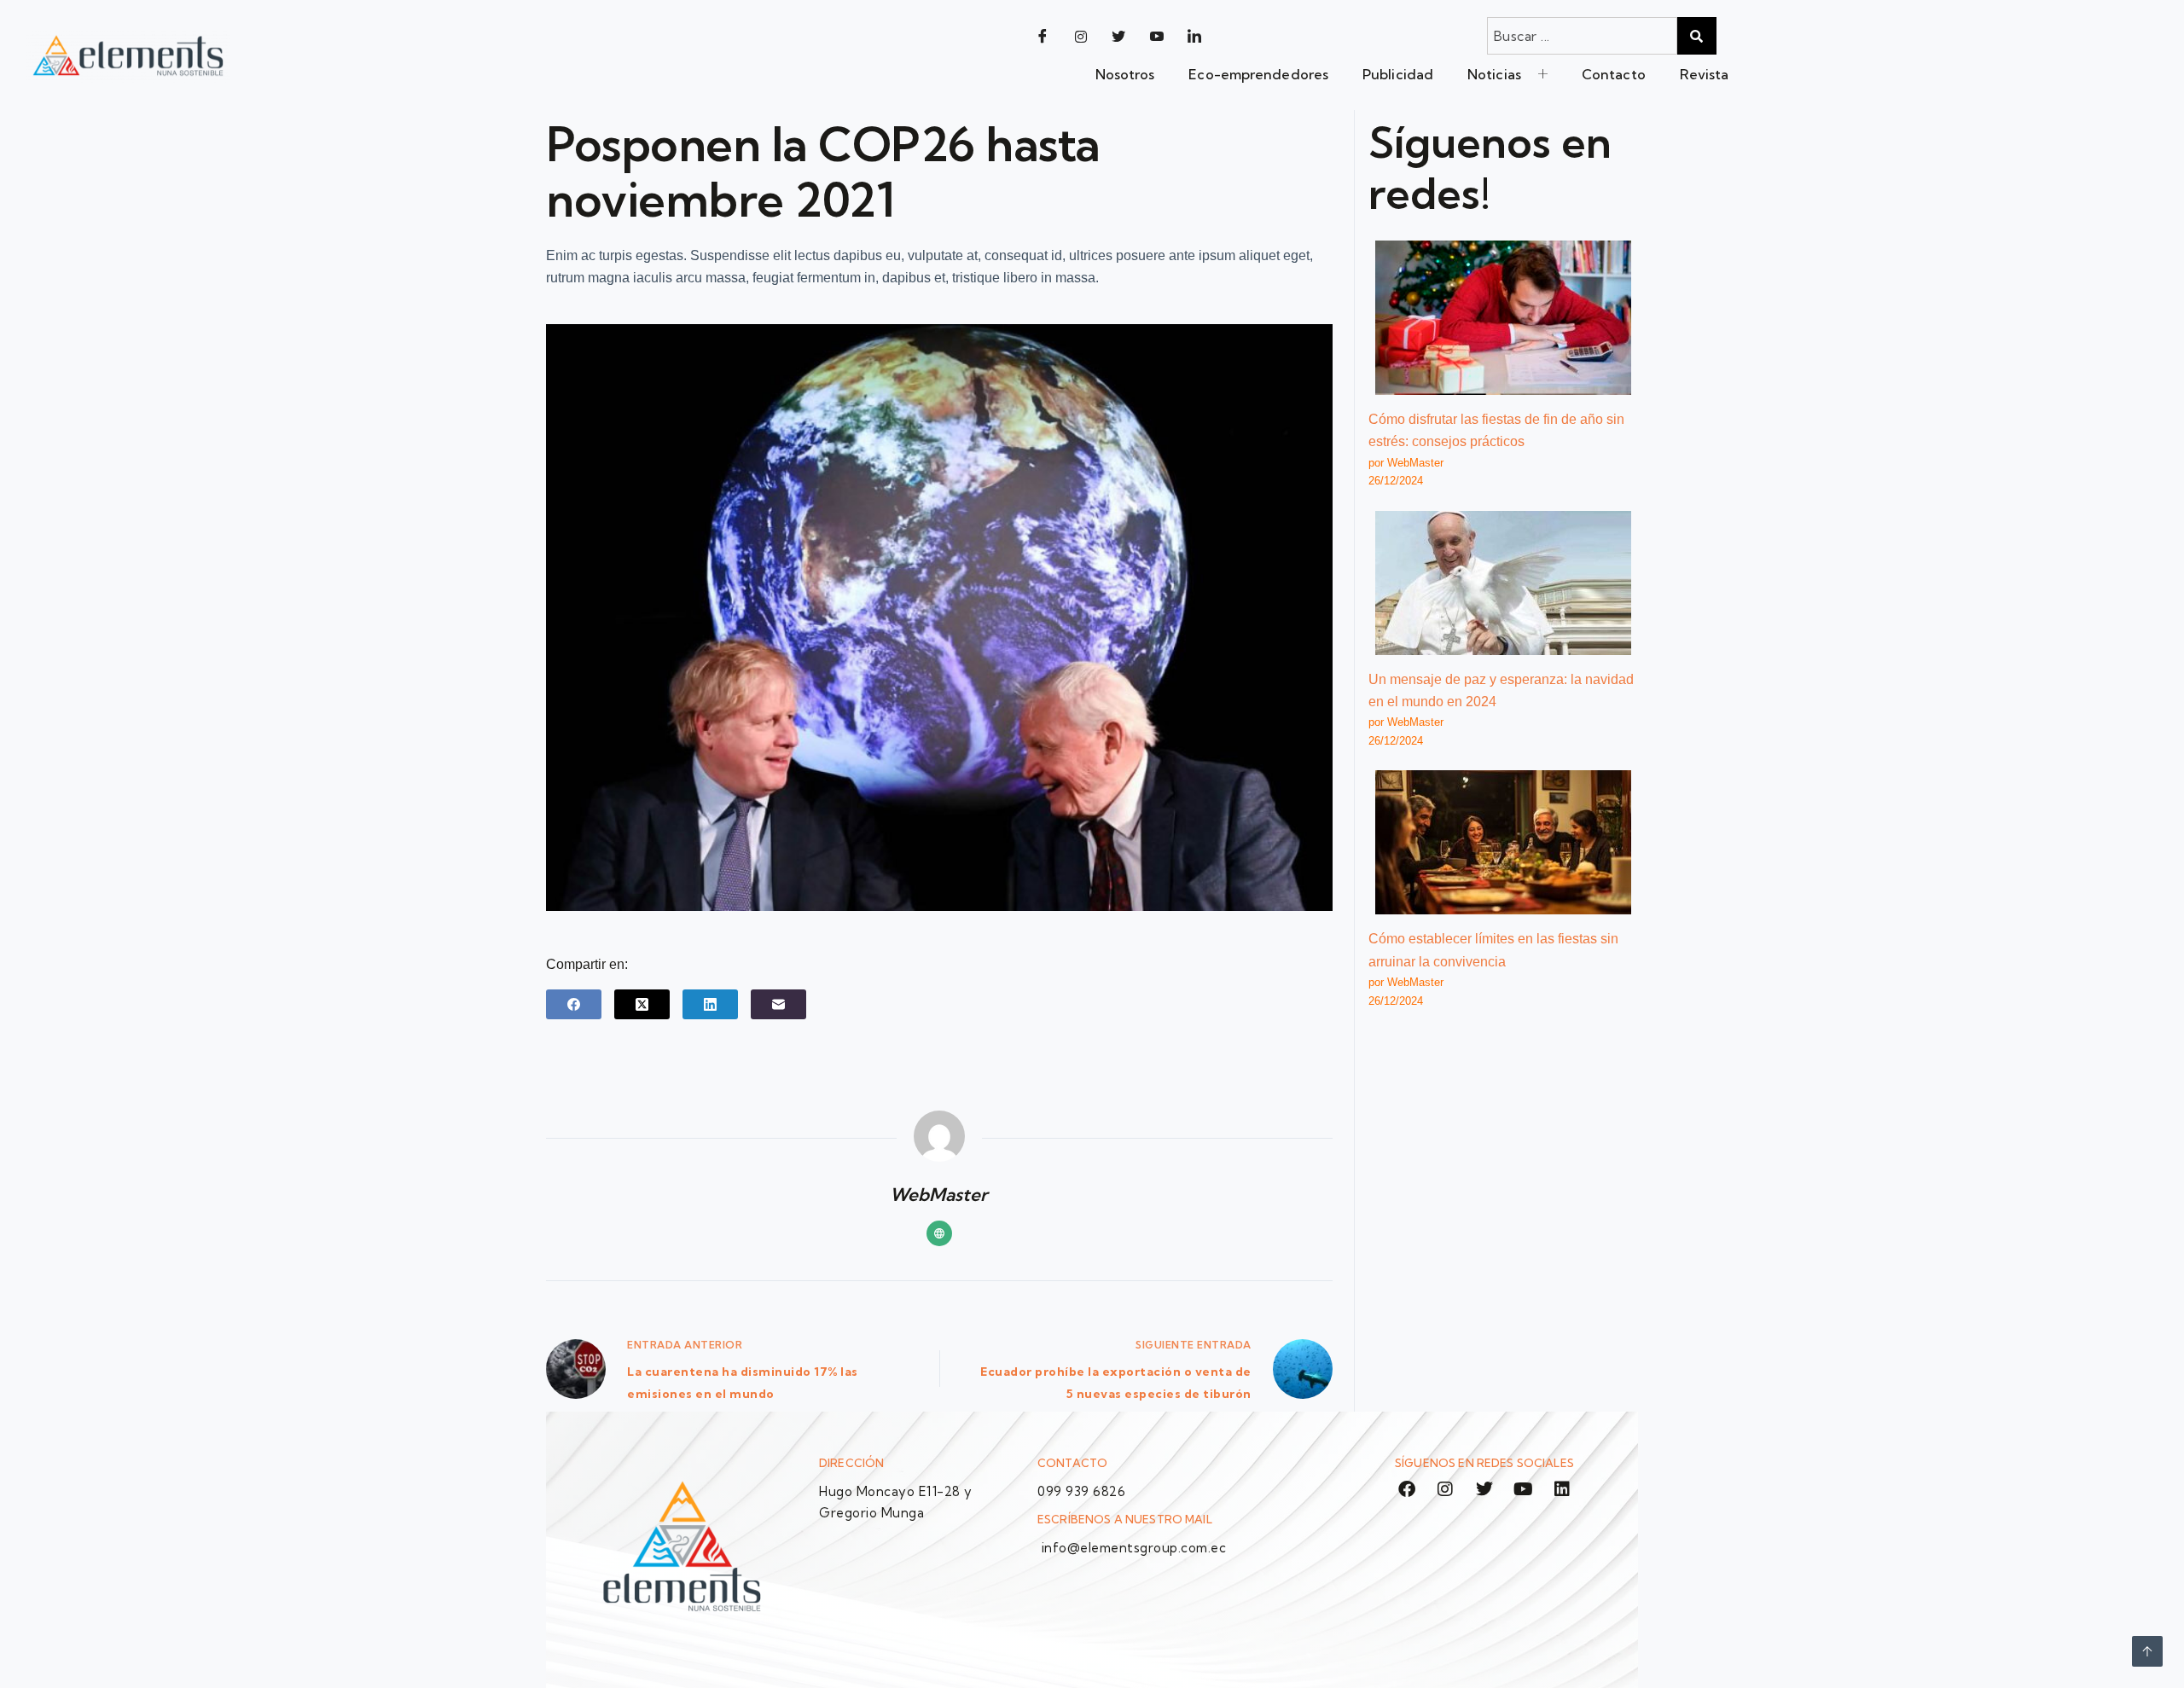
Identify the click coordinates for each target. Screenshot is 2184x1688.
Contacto (1614, 74)
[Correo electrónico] (778, 1004)
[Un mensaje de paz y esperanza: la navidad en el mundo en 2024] (1503, 583)
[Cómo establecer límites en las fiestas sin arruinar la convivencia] (1503, 842)
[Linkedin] (1562, 1489)
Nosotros (1125, 74)
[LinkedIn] (1194, 36)
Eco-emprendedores (1258, 74)
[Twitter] (1118, 36)
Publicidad (1398, 74)
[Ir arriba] (2147, 1651)
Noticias (1494, 74)
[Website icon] (939, 1233)
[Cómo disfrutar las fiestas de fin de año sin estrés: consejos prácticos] (1503, 318)
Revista (1705, 74)
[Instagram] (1081, 36)
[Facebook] (1043, 36)
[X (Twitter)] (642, 1004)
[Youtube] (1157, 36)
